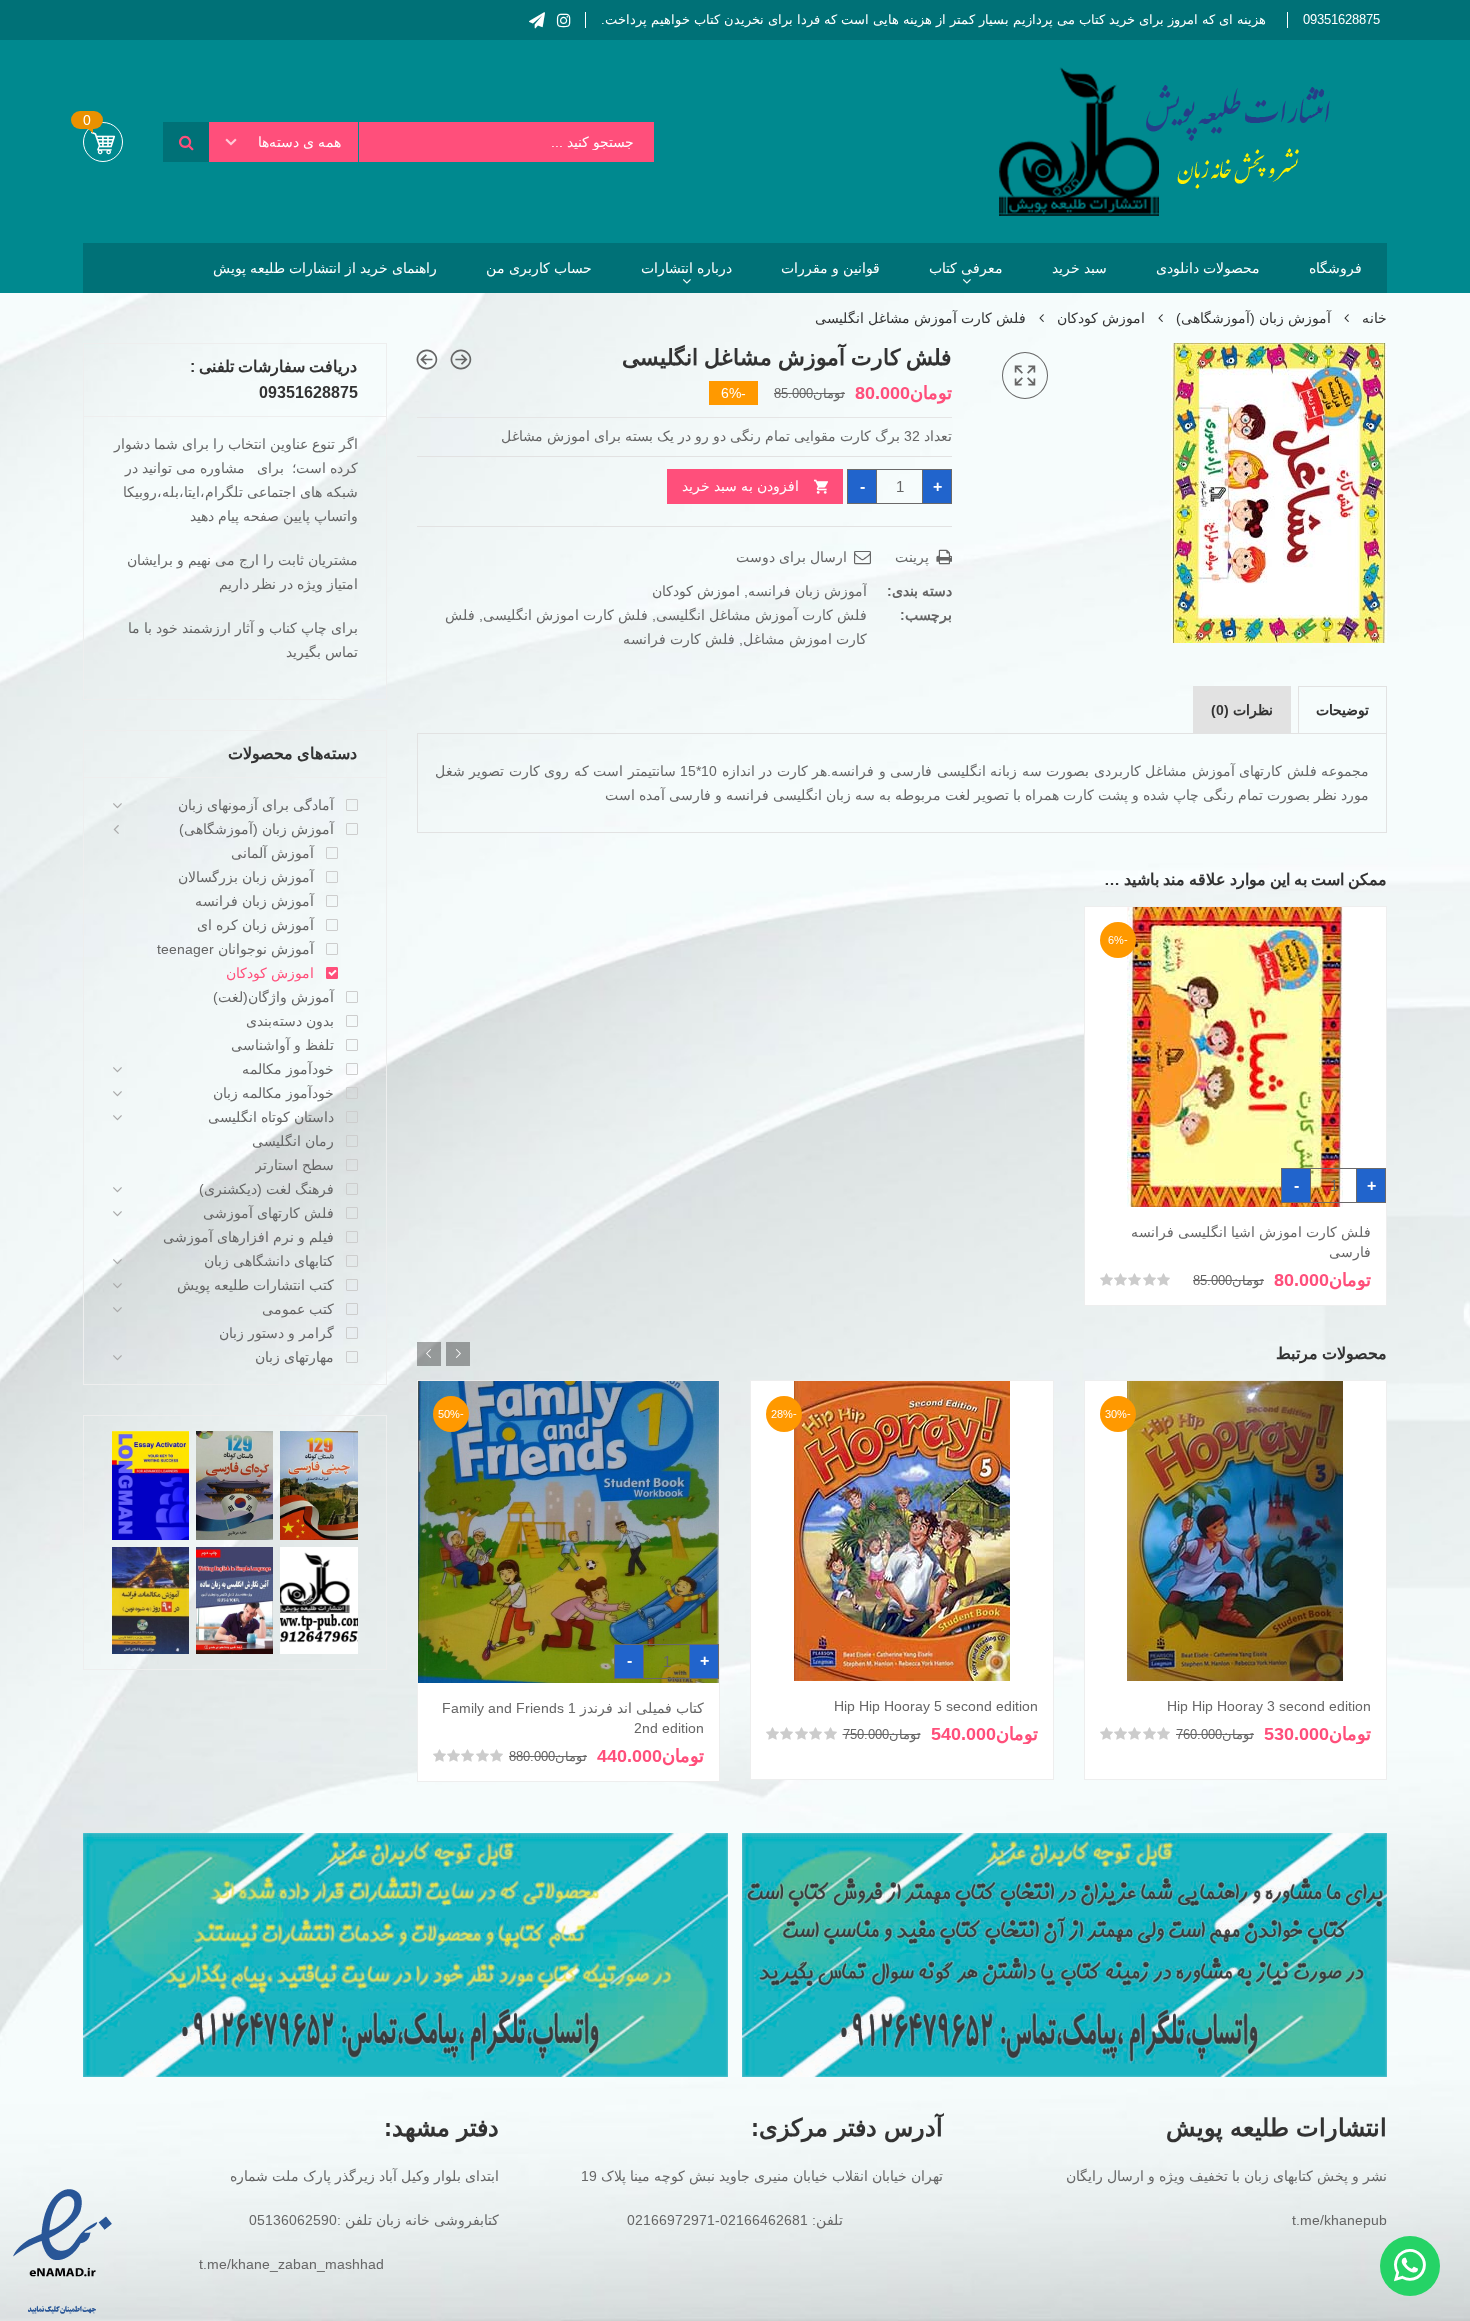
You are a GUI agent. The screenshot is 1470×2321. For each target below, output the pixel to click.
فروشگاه (1335, 268)
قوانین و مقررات (830, 268)
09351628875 (1341, 19)
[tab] (1342, 710)
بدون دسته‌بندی (290, 1021)
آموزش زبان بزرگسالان (246, 877)
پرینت (914, 557)
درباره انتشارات (686, 268)
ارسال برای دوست (793, 557)
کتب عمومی (298, 1309)
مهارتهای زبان (294, 1357)
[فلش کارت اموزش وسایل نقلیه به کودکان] (427, 359)
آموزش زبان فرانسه (807, 591)
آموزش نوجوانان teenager (235, 949)
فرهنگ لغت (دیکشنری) (266, 1189)
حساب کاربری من (539, 268)
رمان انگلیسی (293, 1141)
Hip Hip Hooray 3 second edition (1269, 1706)
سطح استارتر (294, 1165)
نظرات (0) (1242, 710)
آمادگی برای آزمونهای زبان (256, 805)
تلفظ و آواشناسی (282, 1045)
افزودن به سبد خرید (740, 486)
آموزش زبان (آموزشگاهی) (1253, 318)
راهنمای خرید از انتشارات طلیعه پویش (325, 268)
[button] (1025, 376)
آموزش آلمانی (272, 853)
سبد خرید (1079, 268)
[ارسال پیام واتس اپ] (1410, 2266)
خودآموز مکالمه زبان (273, 1093)
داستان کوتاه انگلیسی (271, 1117)
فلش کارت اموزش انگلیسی (565, 615)
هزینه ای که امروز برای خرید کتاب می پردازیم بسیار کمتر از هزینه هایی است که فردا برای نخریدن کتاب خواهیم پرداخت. (933, 19)
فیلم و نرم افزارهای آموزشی (248, 1237)
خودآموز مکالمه (288, 1069)
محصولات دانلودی (1208, 268)
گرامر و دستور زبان (276, 1333)
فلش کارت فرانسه (679, 639)
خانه (1374, 318)
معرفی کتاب (966, 268)
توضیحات (1342, 710)
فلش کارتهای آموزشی (268, 1213)
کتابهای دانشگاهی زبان (269, 1261)
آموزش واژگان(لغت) (273, 997)
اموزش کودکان (1101, 318)
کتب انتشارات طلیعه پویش (255, 1285)
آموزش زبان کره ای (255, 925)
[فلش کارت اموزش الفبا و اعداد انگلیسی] (461, 359)
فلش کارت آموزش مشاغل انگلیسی (761, 615)
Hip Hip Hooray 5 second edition (936, 1706)
